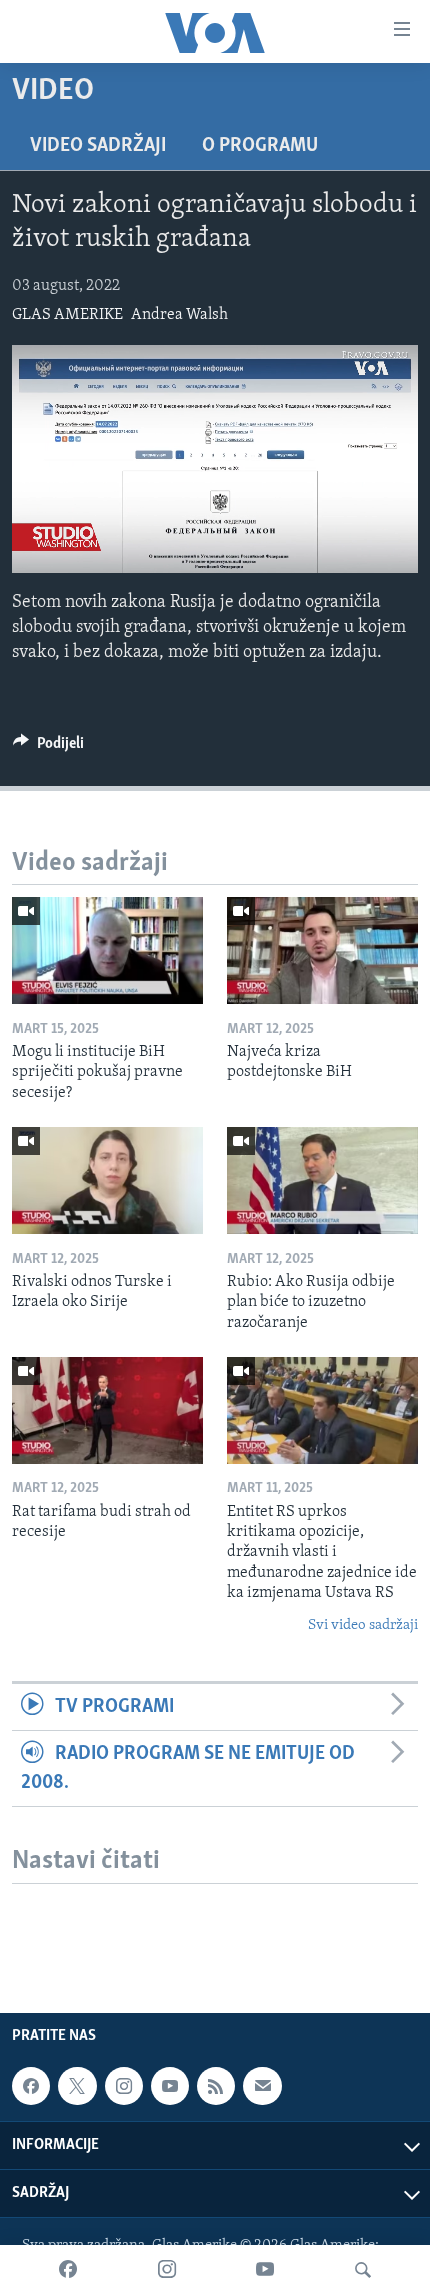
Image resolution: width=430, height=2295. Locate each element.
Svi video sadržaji (363, 1625)
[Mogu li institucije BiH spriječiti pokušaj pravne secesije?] (107, 950)
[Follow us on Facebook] (31, 2086)
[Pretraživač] (363, 2270)
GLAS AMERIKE (67, 315)
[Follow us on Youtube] (170, 2086)
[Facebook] (68, 2270)
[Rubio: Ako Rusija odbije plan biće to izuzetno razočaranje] (322, 1180)
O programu (260, 146)
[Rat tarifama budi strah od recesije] (107, 1410)
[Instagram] (167, 2270)
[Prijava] (262, 2086)
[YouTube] (265, 2270)
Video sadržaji (98, 146)
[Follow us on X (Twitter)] (77, 2086)
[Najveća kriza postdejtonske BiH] (322, 950)
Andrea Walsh (179, 315)
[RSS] (216, 2086)
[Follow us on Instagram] (124, 2086)
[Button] (48, 748)
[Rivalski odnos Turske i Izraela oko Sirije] (107, 1180)
